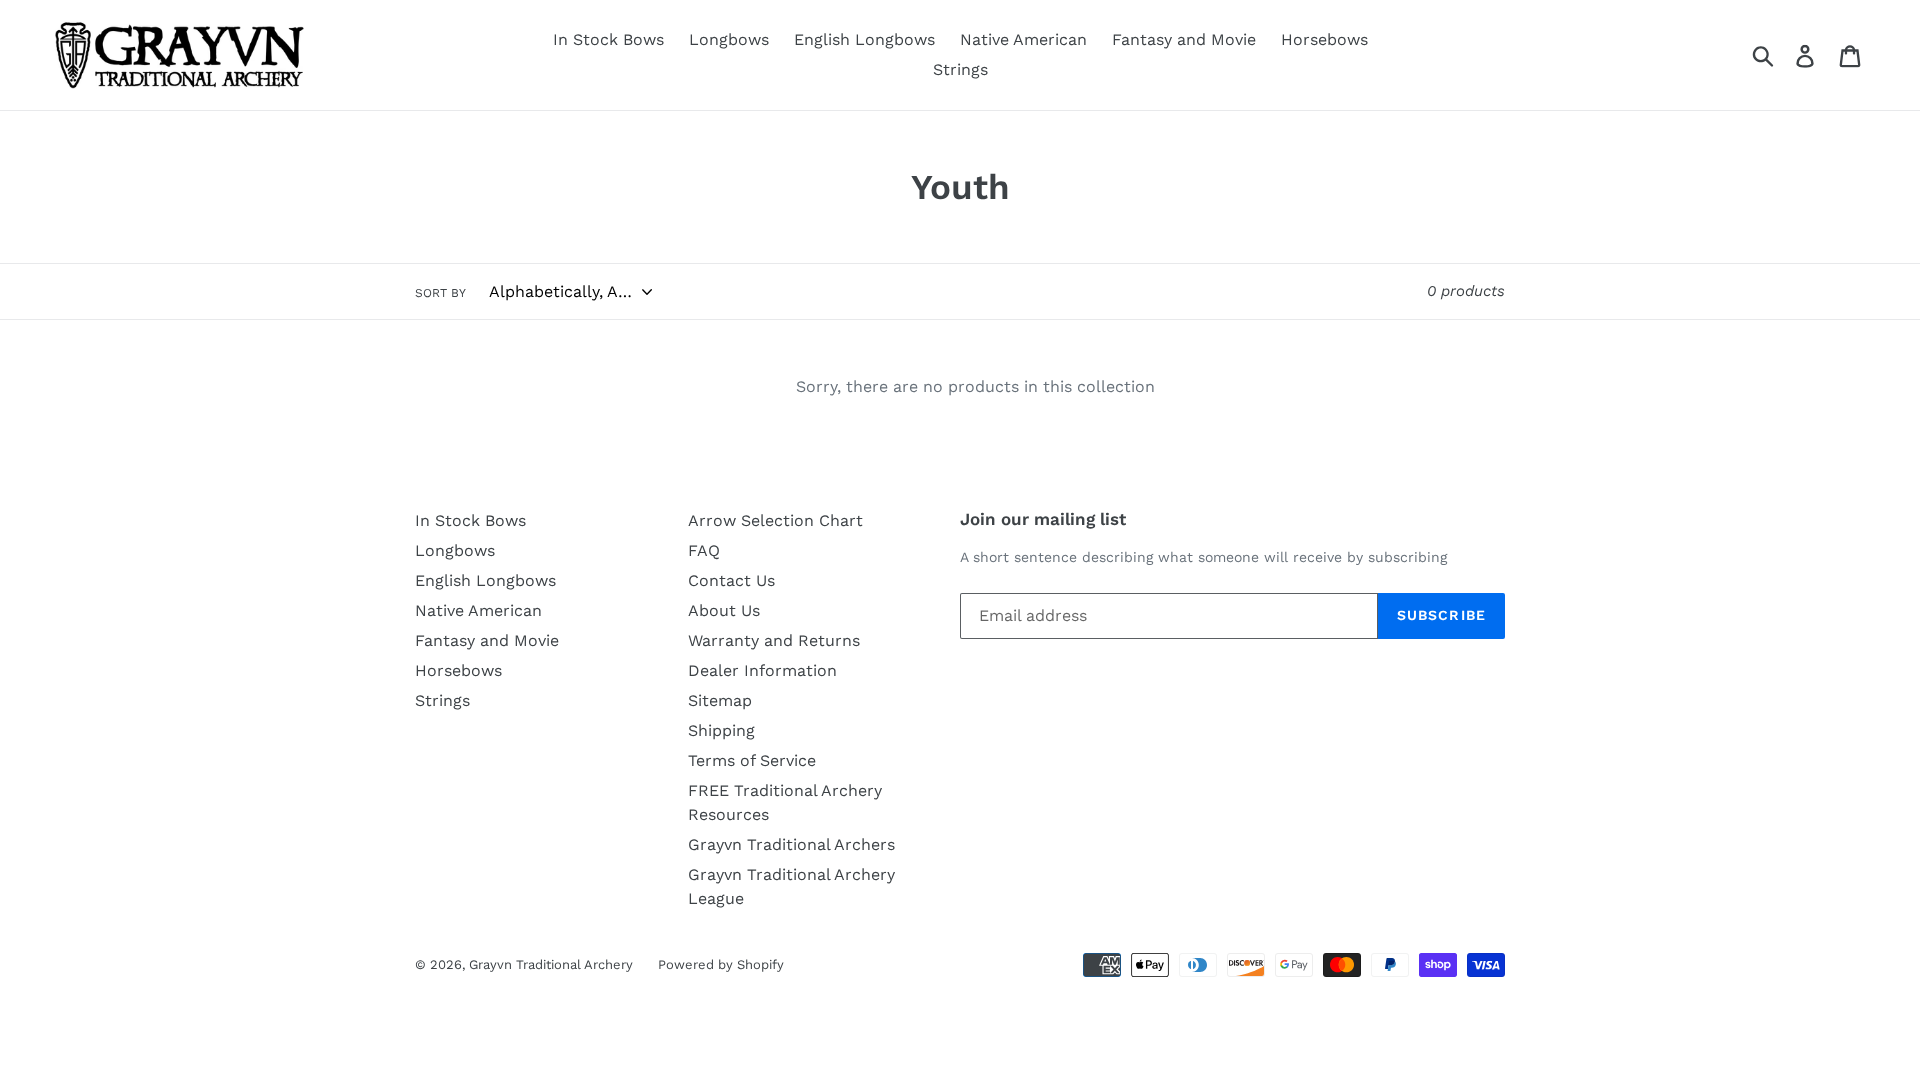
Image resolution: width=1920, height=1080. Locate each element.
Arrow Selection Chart (775, 520)
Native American (1023, 39)
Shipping (721, 730)
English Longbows (864, 39)
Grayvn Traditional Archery (551, 964)
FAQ (704, 550)
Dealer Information (762, 670)
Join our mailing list (1043, 519)
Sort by (440, 293)
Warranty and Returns (774, 640)
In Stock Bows (608, 39)
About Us (724, 610)
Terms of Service (752, 760)
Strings (960, 69)
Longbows (729, 39)
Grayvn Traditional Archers (791, 844)
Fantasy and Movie (1184, 39)
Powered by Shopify (721, 964)
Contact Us (731, 580)
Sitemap (720, 700)
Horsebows (1324, 39)
